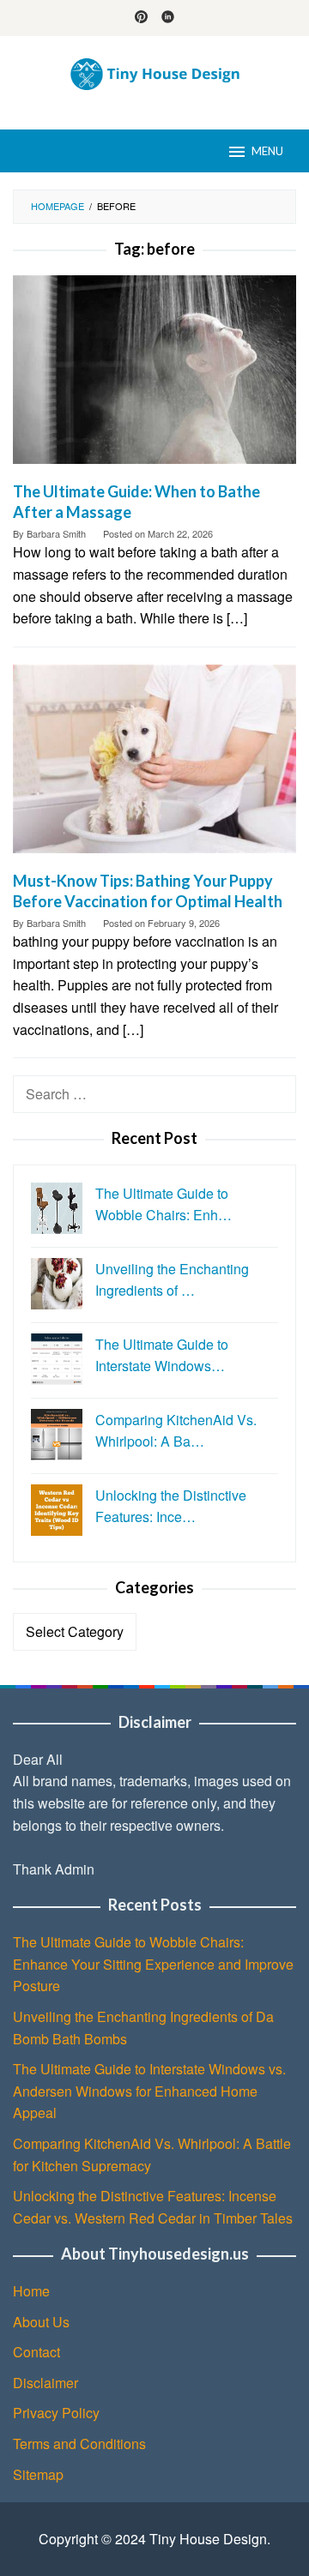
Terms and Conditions (79, 2444)
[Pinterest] (141, 18)
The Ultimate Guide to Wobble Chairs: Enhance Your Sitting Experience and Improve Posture (153, 1964)
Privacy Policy (56, 2413)
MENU (267, 151)
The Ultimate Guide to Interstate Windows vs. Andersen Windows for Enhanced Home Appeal (149, 2091)
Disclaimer (45, 2383)
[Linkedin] (168, 18)
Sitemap (38, 2474)
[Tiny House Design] (154, 72)
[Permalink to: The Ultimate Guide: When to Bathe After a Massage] (154, 376)
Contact (36, 2352)
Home (31, 2291)
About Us (41, 2322)
